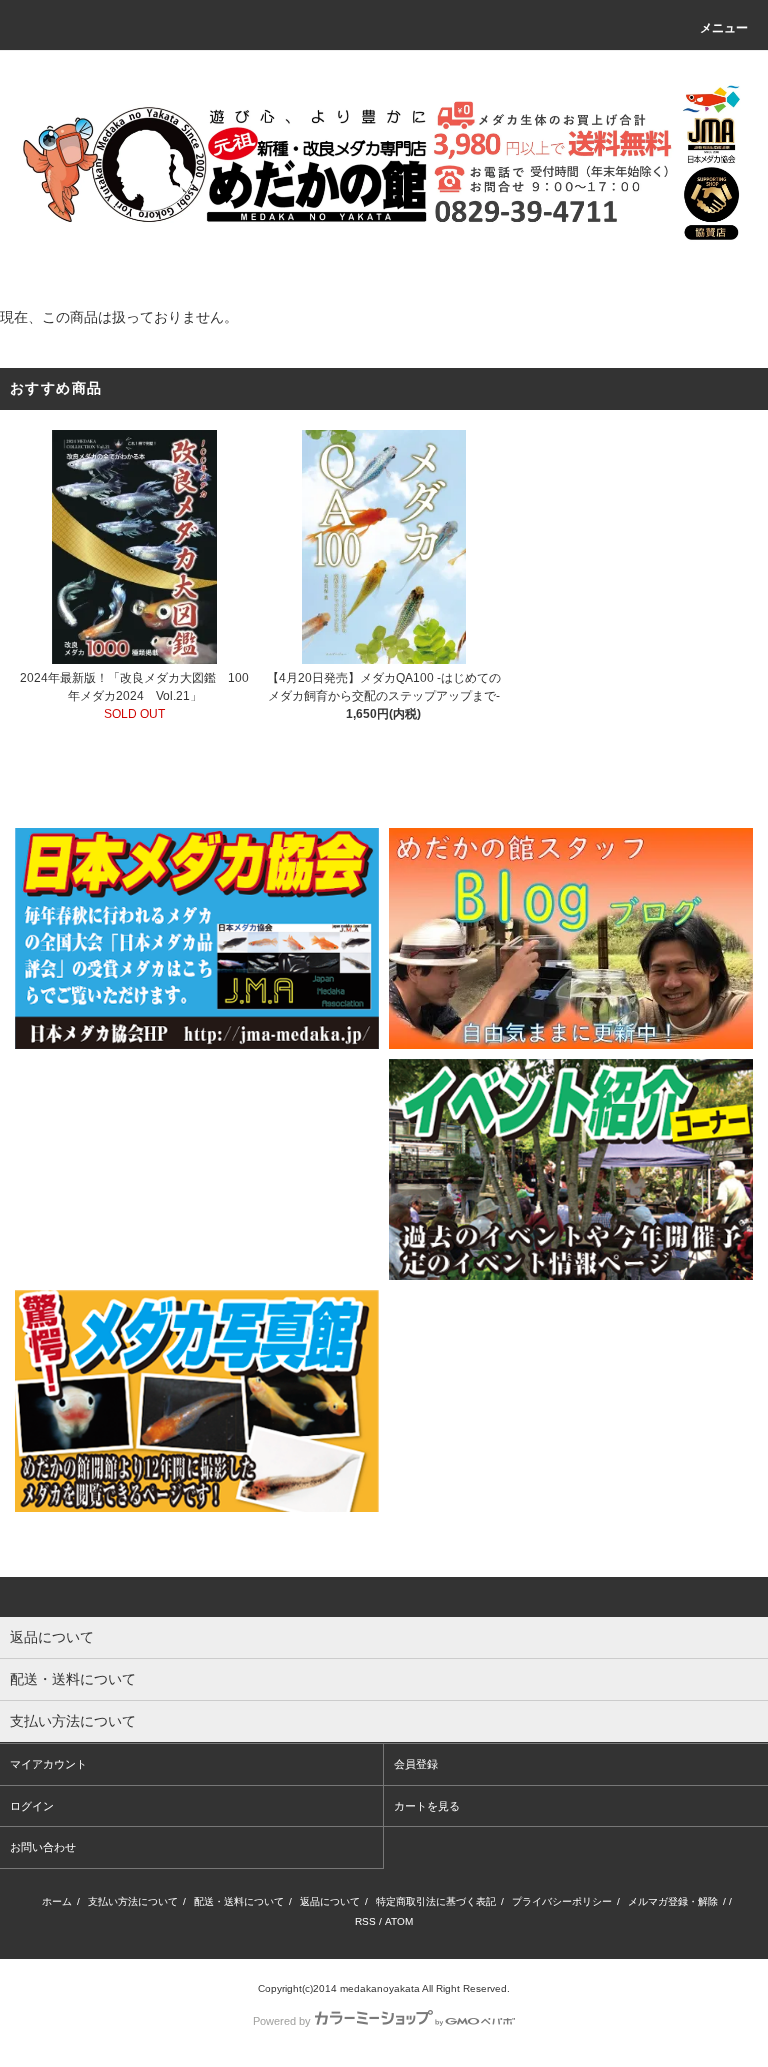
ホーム (57, 1901)
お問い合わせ (43, 1847)
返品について (330, 1901)
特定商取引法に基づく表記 (436, 1901)
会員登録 (416, 1764)
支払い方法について (133, 1901)
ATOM (399, 1921)
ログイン (32, 1806)
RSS (365, 1921)
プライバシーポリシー (562, 1901)
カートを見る (427, 1806)
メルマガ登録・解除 (673, 1901)
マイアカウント (48, 1764)
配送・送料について (239, 1901)
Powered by (282, 2021)
